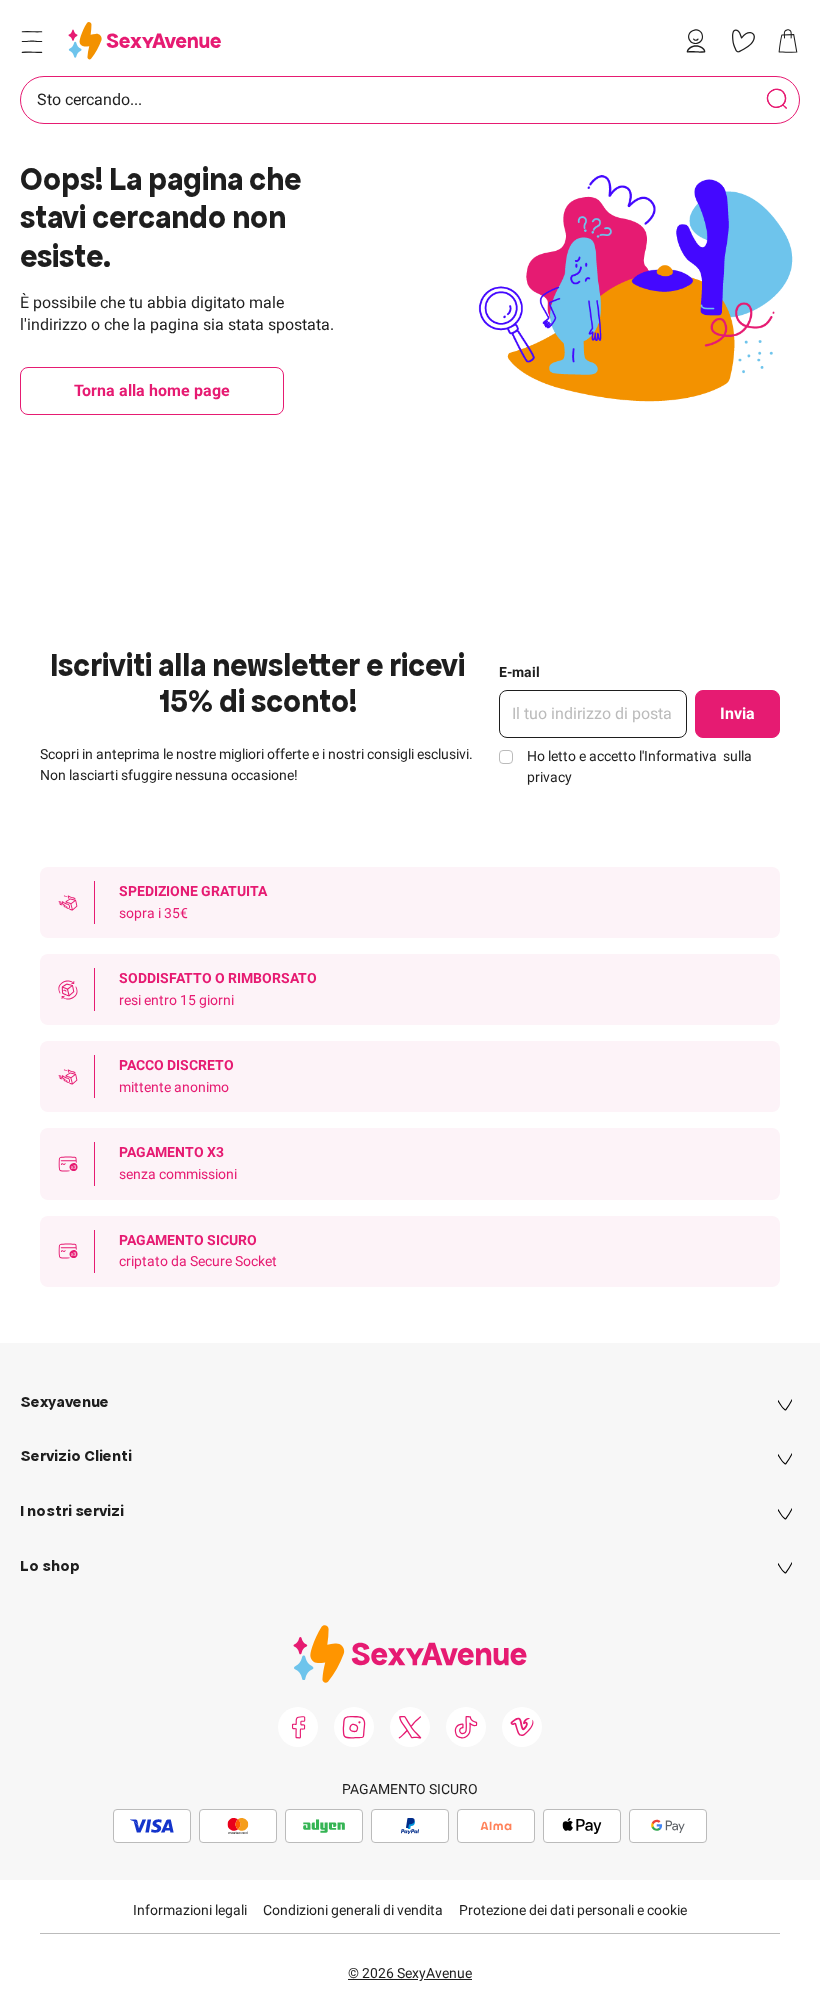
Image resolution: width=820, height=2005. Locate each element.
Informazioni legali (190, 1910)
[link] (700, 41)
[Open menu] (32, 42)
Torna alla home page (152, 390)
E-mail (519, 672)
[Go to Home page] (144, 40)
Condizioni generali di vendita (353, 1910)
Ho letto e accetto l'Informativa (639, 767)
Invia (737, 713)
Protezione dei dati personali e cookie (573, 1910)
